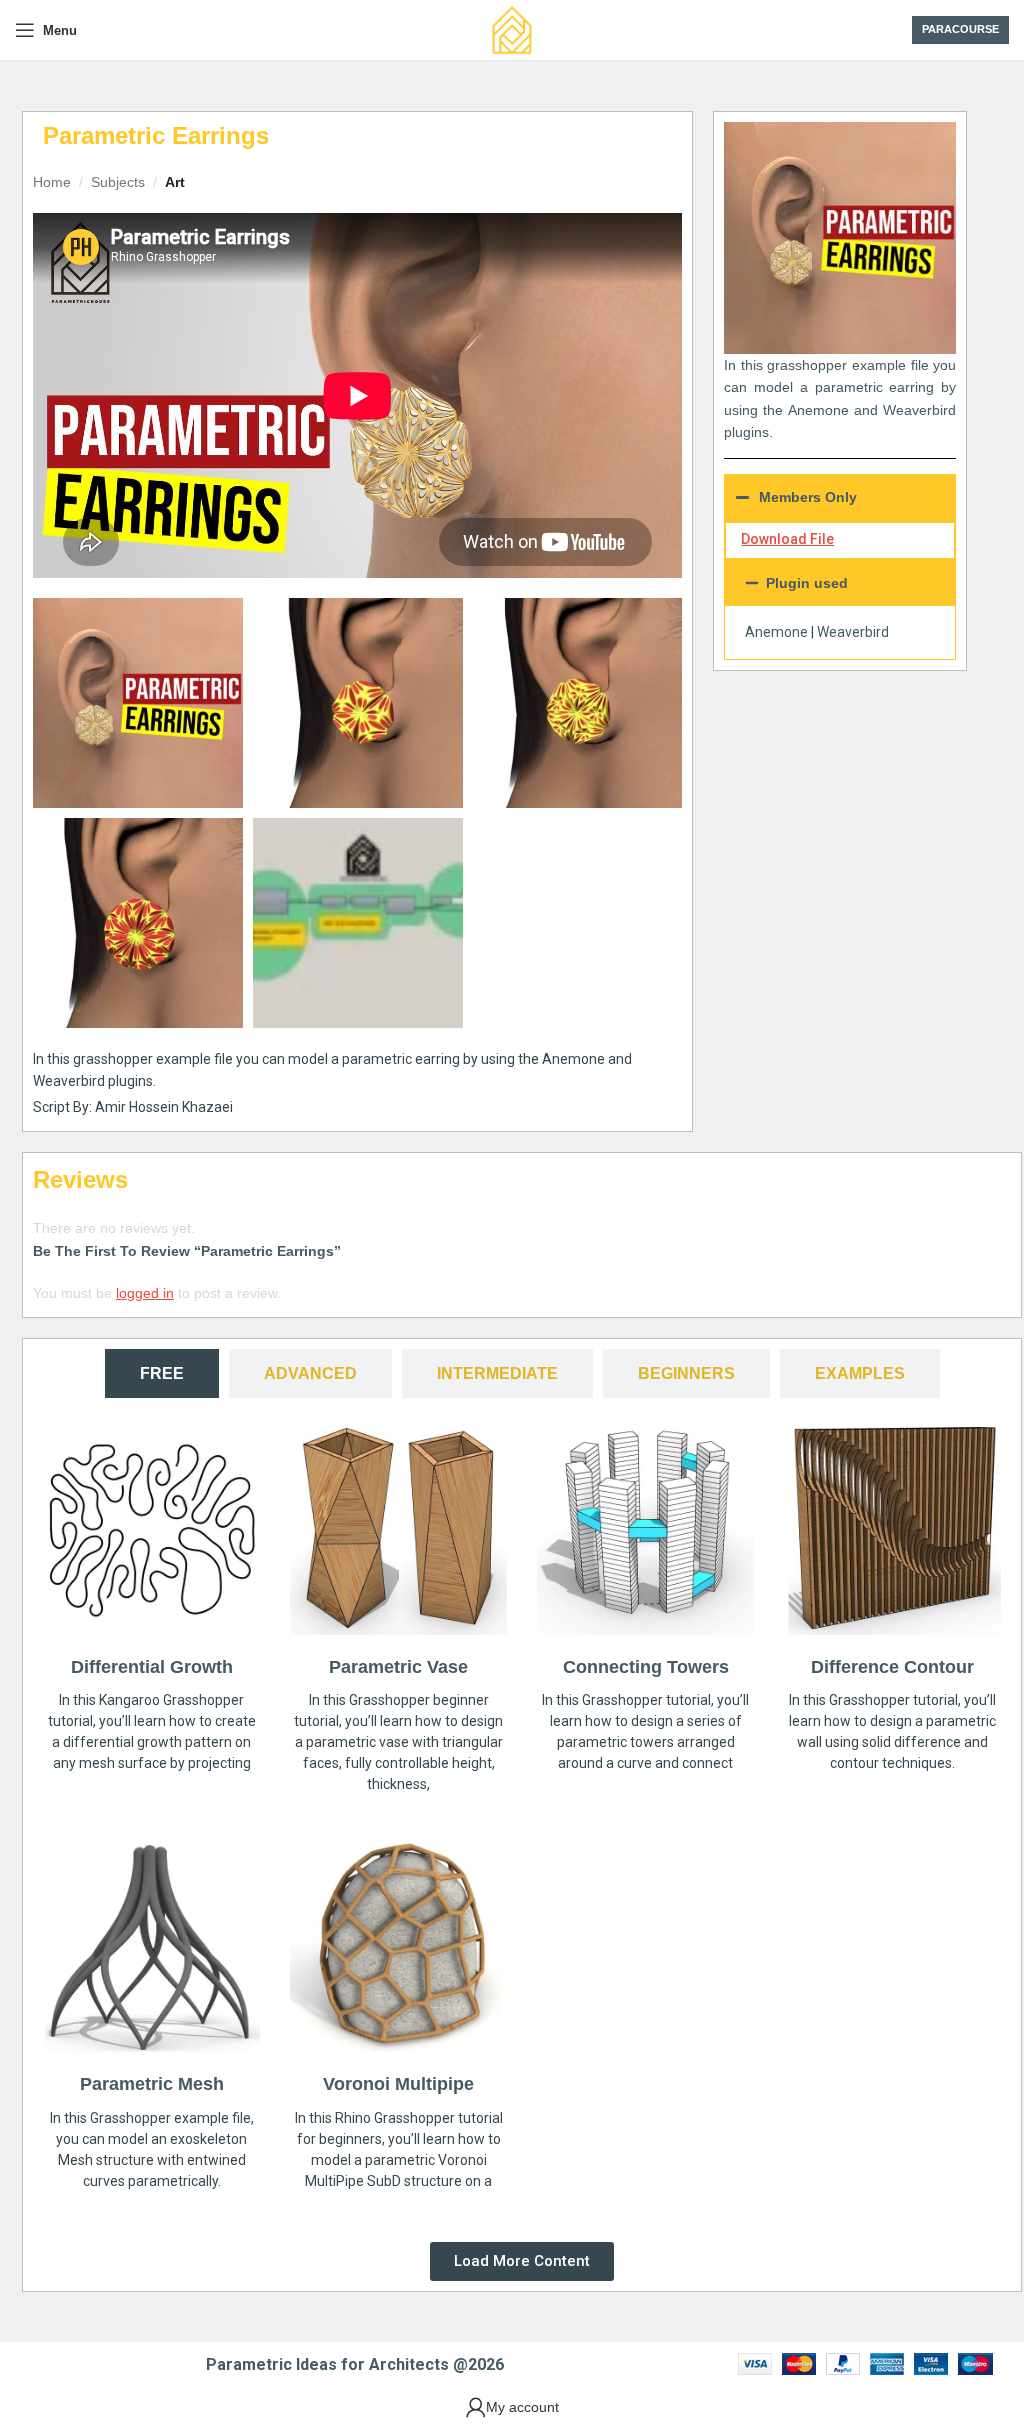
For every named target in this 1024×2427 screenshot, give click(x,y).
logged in (145, 1293)
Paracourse (960, 29)
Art (175, 182)
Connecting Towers (646, 1667)
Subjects (118, 182)
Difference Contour (892, 1667)
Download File (787, 539)
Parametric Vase (398, 1667)
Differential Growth (152, 1667)
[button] (840, 583)
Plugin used (807, 583)
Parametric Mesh (152, 2084)
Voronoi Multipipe (398, 2084)
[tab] (162, 1373)
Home (52, 182)
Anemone (776, 632)
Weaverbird (853, 632)
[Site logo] (512, 29)
